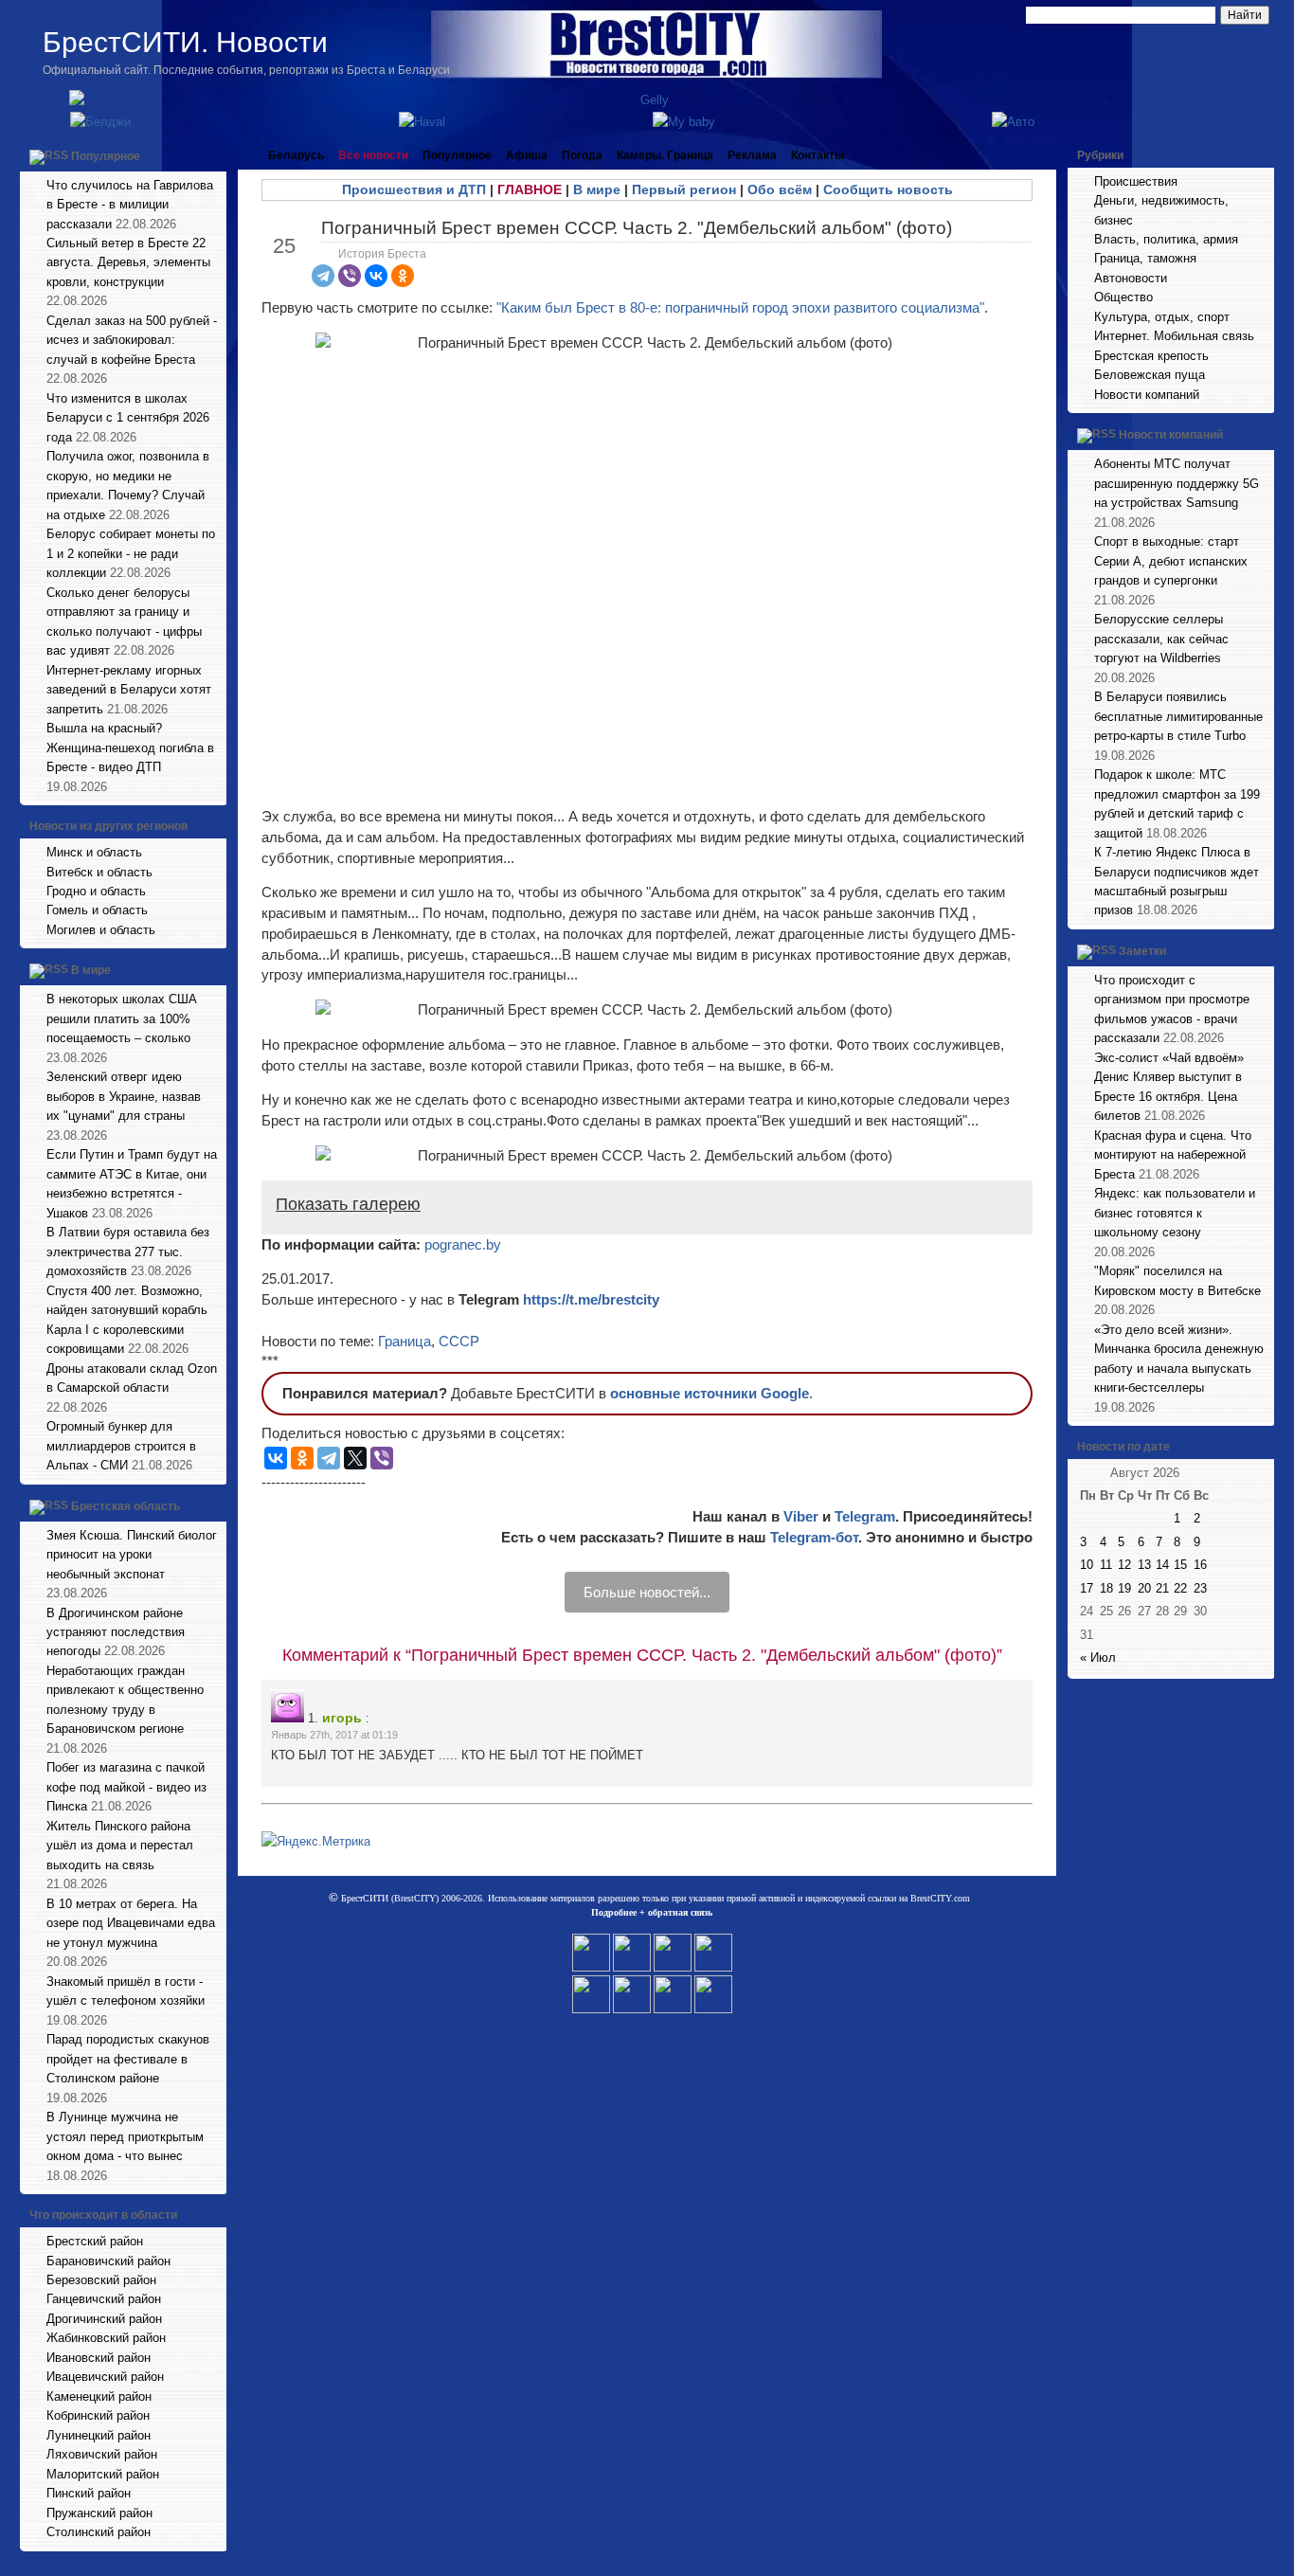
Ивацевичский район (105, 2377)
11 (1106, 1565)
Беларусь (296, 155)
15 (1180, 1565)
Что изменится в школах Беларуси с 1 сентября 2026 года (128, 418)
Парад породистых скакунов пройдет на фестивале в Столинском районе (128, 2059)
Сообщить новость (888, 189)
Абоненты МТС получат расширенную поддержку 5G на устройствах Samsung (1177, 483)
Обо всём (780, 189)
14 (1162, 1565)
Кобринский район (98, 2415)
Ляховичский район (102, 2454)
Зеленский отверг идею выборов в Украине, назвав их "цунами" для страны (124, 1096)
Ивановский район (99, 2358)
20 (1144, 1588)
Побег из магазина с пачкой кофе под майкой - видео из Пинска (126, 1787)
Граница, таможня (1145, 258)
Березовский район (101, 2280)
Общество (1123, 297)
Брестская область (126, 1506)
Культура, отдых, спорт (1162, 317)
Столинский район (99, 2532)
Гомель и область (97, 910)
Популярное (106, 156)
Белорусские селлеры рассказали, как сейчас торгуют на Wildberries (1161, 639)
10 (1087, 1565)
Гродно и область (96, 891)
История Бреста (382, 254)
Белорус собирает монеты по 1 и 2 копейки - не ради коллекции (131, 553)
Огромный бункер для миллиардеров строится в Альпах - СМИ (121, 1446)
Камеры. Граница (665, 155)
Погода (582, 155)
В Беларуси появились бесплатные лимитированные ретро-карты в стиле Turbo (1178, 716)
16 (1200, 1565)
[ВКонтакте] (376, 276)
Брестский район (95, 2241)
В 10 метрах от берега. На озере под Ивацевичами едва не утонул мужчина (131, 1923)
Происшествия (1136, 181)
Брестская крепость (1151, 356)
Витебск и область (99, 872)
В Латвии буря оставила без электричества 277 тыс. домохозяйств (128, 1252)
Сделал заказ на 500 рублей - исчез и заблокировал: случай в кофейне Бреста (132, 340)
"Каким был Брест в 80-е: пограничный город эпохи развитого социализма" (740, 307)
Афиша (527, 155)
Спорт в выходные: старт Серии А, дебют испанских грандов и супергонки (1171, 561)
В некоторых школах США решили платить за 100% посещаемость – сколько (122, 1018)
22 (1180, 1588)
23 (1200, 1588)
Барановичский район (108, 2261)
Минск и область (94, 852)
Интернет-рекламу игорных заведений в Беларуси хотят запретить (129, 690)
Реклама (752, 155)
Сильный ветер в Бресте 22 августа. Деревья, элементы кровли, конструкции (128, 262)
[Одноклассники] (403, 276)
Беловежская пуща (1150, 375)
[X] (355, 1458)
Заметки (1142, 951)
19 (1124, 1588)
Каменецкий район (99, 2396)
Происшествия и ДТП (414, 189)
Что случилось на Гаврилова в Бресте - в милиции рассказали (130, 205)
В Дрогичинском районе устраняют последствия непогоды (116, 1632)
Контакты (818, 155)
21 (1162, 1588)
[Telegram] (323, 276)
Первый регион (684, 189)
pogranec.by (463, 1244)
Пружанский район (99, 2513)
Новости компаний (1147, 395)
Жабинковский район (106, 2338)
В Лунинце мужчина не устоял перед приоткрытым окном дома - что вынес (125, 2136)
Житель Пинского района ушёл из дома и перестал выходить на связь (120, 1846)
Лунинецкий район (99, 2435)
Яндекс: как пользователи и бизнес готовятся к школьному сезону (1175, 1213)
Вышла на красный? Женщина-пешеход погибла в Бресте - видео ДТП (130, 748)
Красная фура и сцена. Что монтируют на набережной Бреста (1173, 1155)
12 (1124, 1565)
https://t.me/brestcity (591, 1299)
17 (1087, 1588)
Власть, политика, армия (1166, 239)
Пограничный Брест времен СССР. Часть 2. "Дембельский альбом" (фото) (637, 228)
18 (1106, 1588)
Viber (801, 1516)
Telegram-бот (814, 1537)
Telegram (865, 1516)
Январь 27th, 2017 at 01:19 (334, 1735)
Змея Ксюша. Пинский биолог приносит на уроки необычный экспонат (132, 1555)
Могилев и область (101, 930)
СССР (459, 1341)
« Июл (1098, 1657)
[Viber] (350, 276)
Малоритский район (103, 2474)
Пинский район (89, 2493)
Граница (404, 1341)
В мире (91, 971)
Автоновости (1131, 278)
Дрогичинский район (104, 2319)
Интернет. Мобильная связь (1174, 336)
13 (1144, 1565)
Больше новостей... (647, 1592)
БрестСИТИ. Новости (185, 42)
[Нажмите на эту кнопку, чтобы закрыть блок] (214, 155)
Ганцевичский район (104, 2299)
